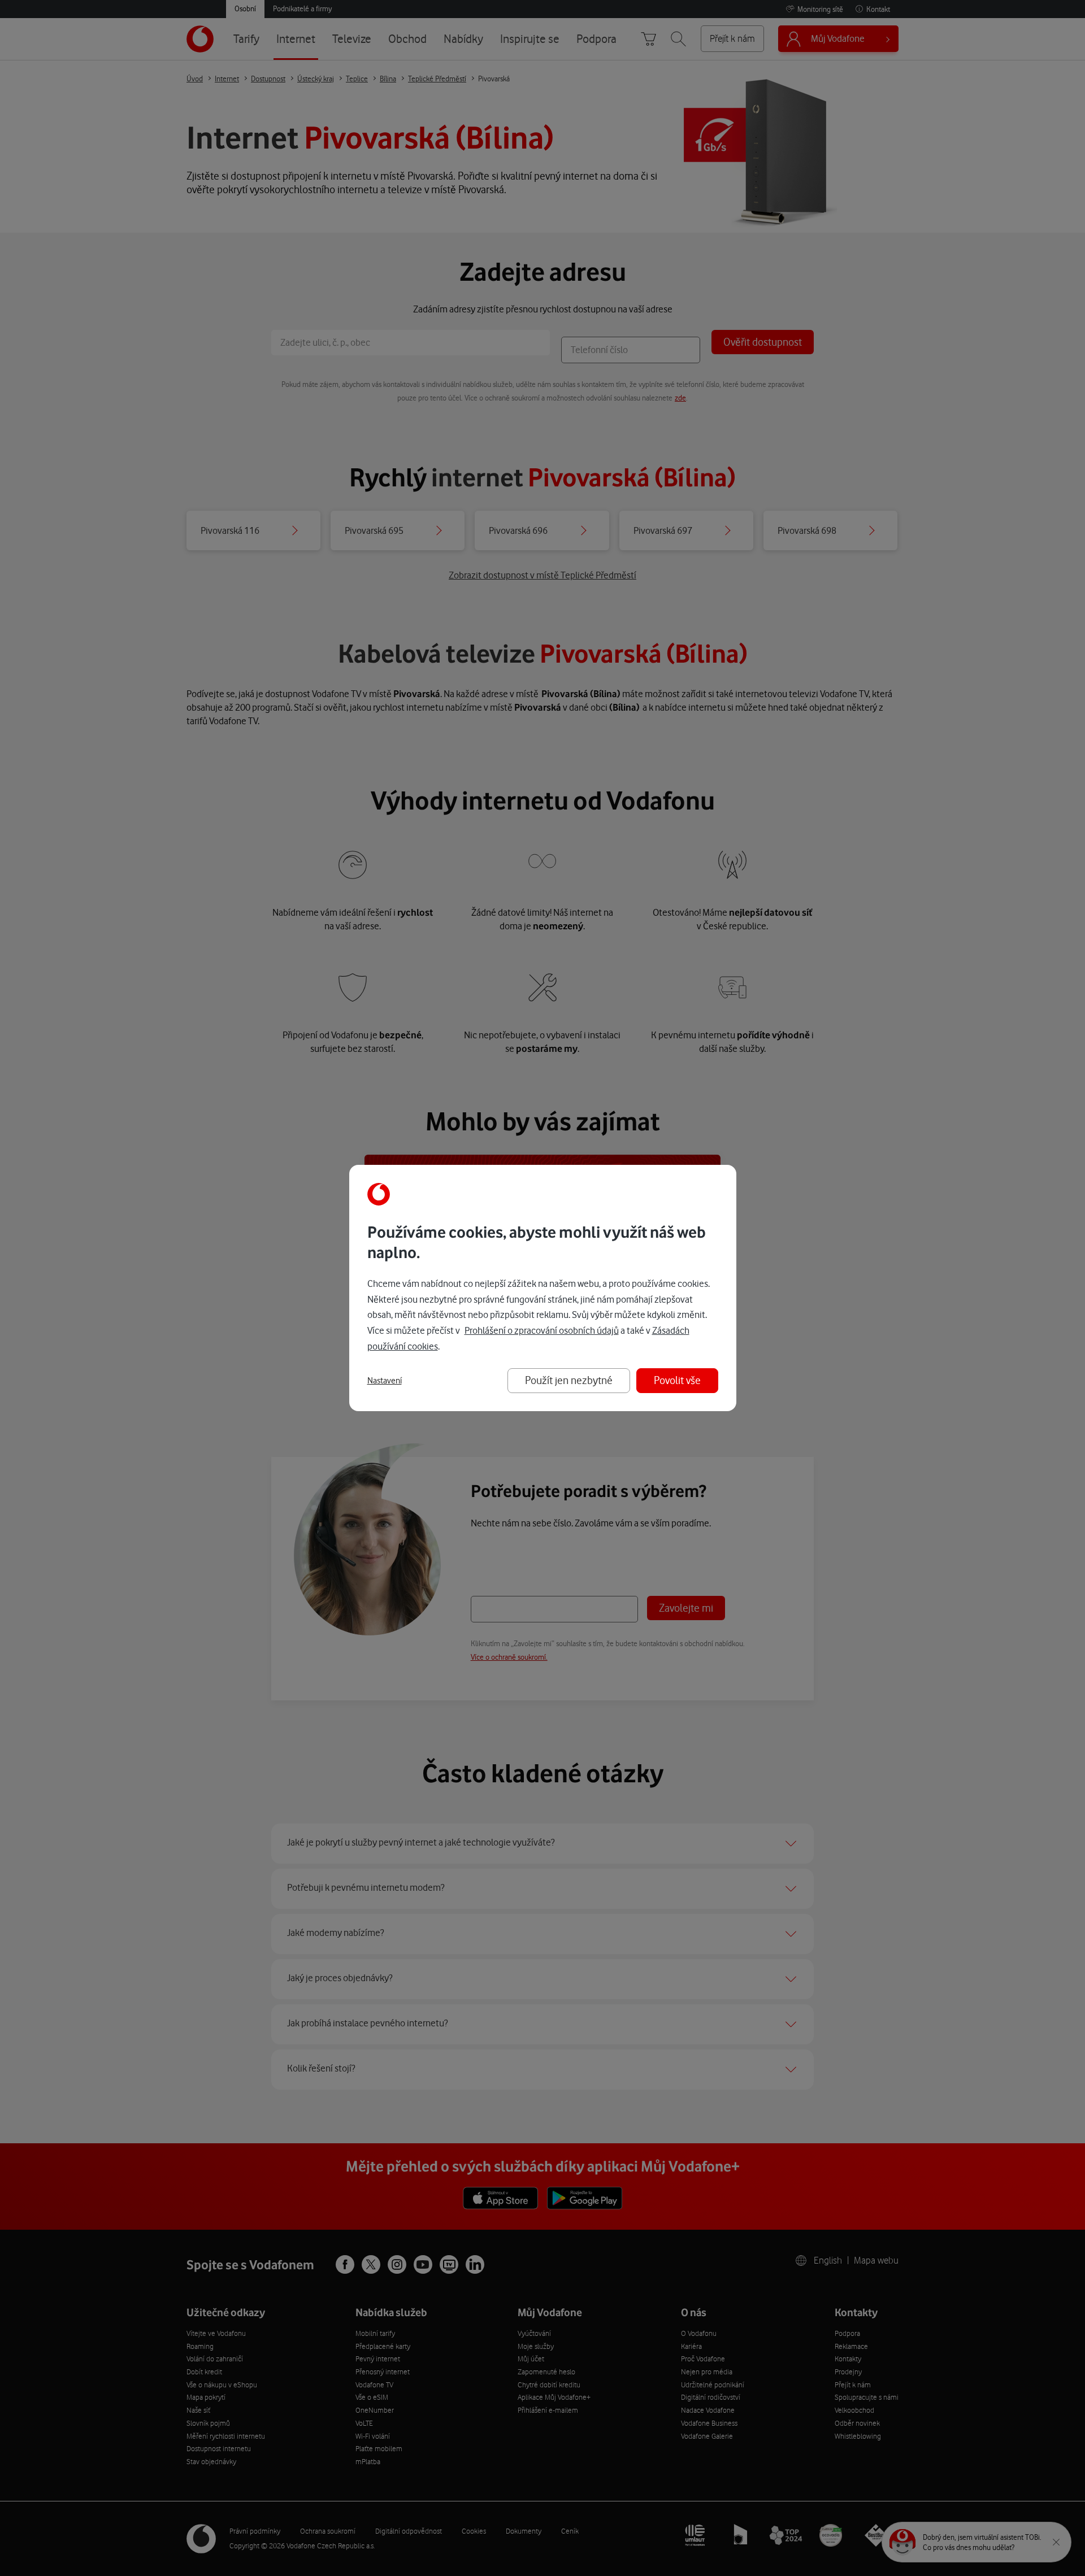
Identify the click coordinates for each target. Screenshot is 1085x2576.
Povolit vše (677, 1380)
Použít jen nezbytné (569, 1380)
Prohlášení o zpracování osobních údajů (542, 1330)
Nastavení (385, 1381)
